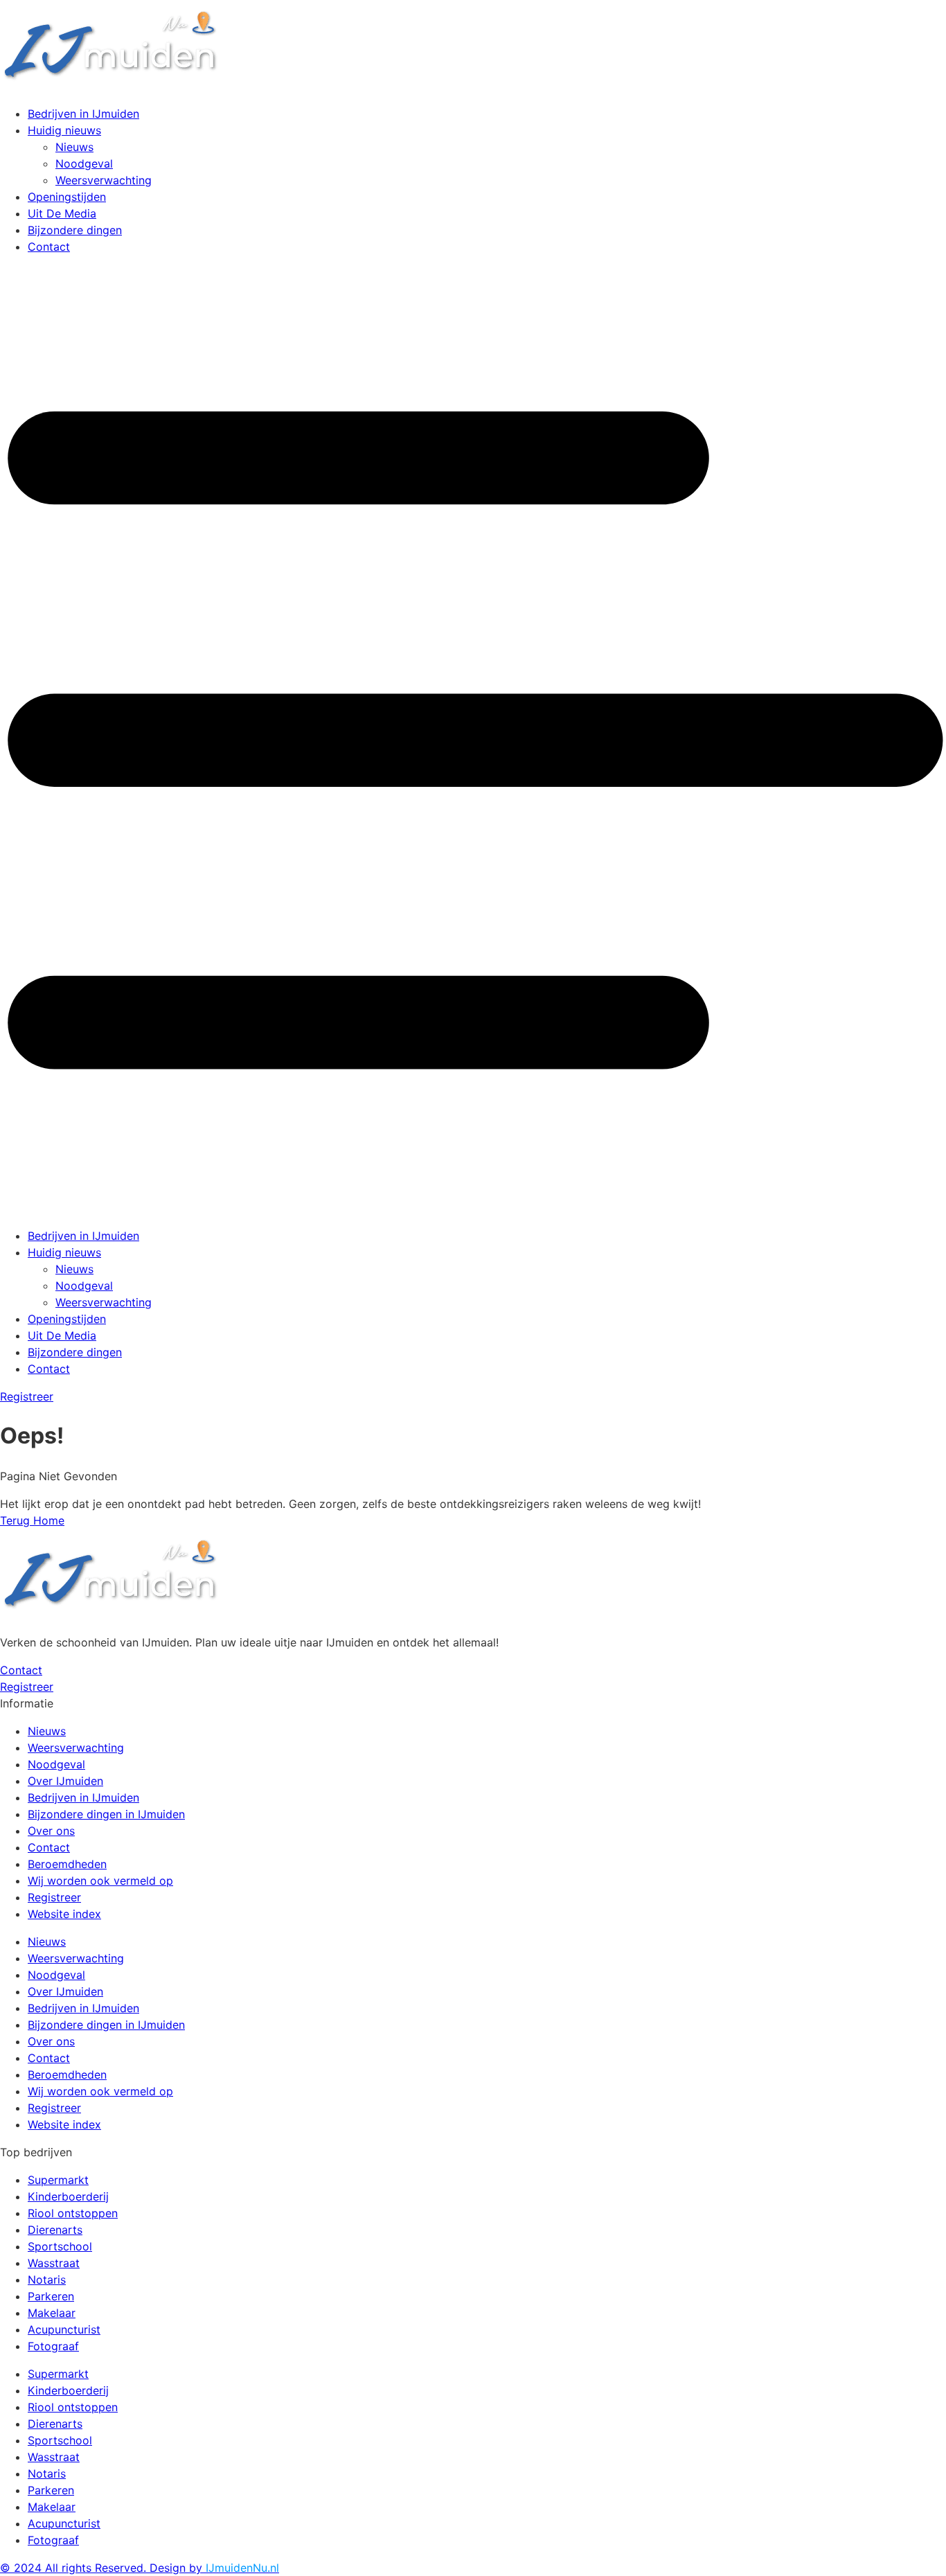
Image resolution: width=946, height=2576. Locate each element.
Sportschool (60, 2246)
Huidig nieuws (64, 130)
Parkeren (51, 2296)
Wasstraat (54, 2263)
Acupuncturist (64, 2329)
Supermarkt (58, 2180)
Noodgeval (84, 163)
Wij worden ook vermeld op (100, 1881)
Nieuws (74, 147)
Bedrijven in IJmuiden (83, 114)
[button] (473, 741)
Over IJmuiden (65, 1781)
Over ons (51, 1831)
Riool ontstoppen (73, 2213)
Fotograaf (53, 2346)
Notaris (47, 2280)
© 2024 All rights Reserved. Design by (140, 2568)
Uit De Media (62, 213)
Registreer (54, 1897)
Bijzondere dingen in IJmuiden (106, 1814)
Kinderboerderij (68, 2196)
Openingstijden (67, 197)
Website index (64, 1914)
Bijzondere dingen (75, 230)
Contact (49, 247)
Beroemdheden (67, 1864)
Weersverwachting (104, 180)
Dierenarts (55, 2230)
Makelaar (52, 2313)
